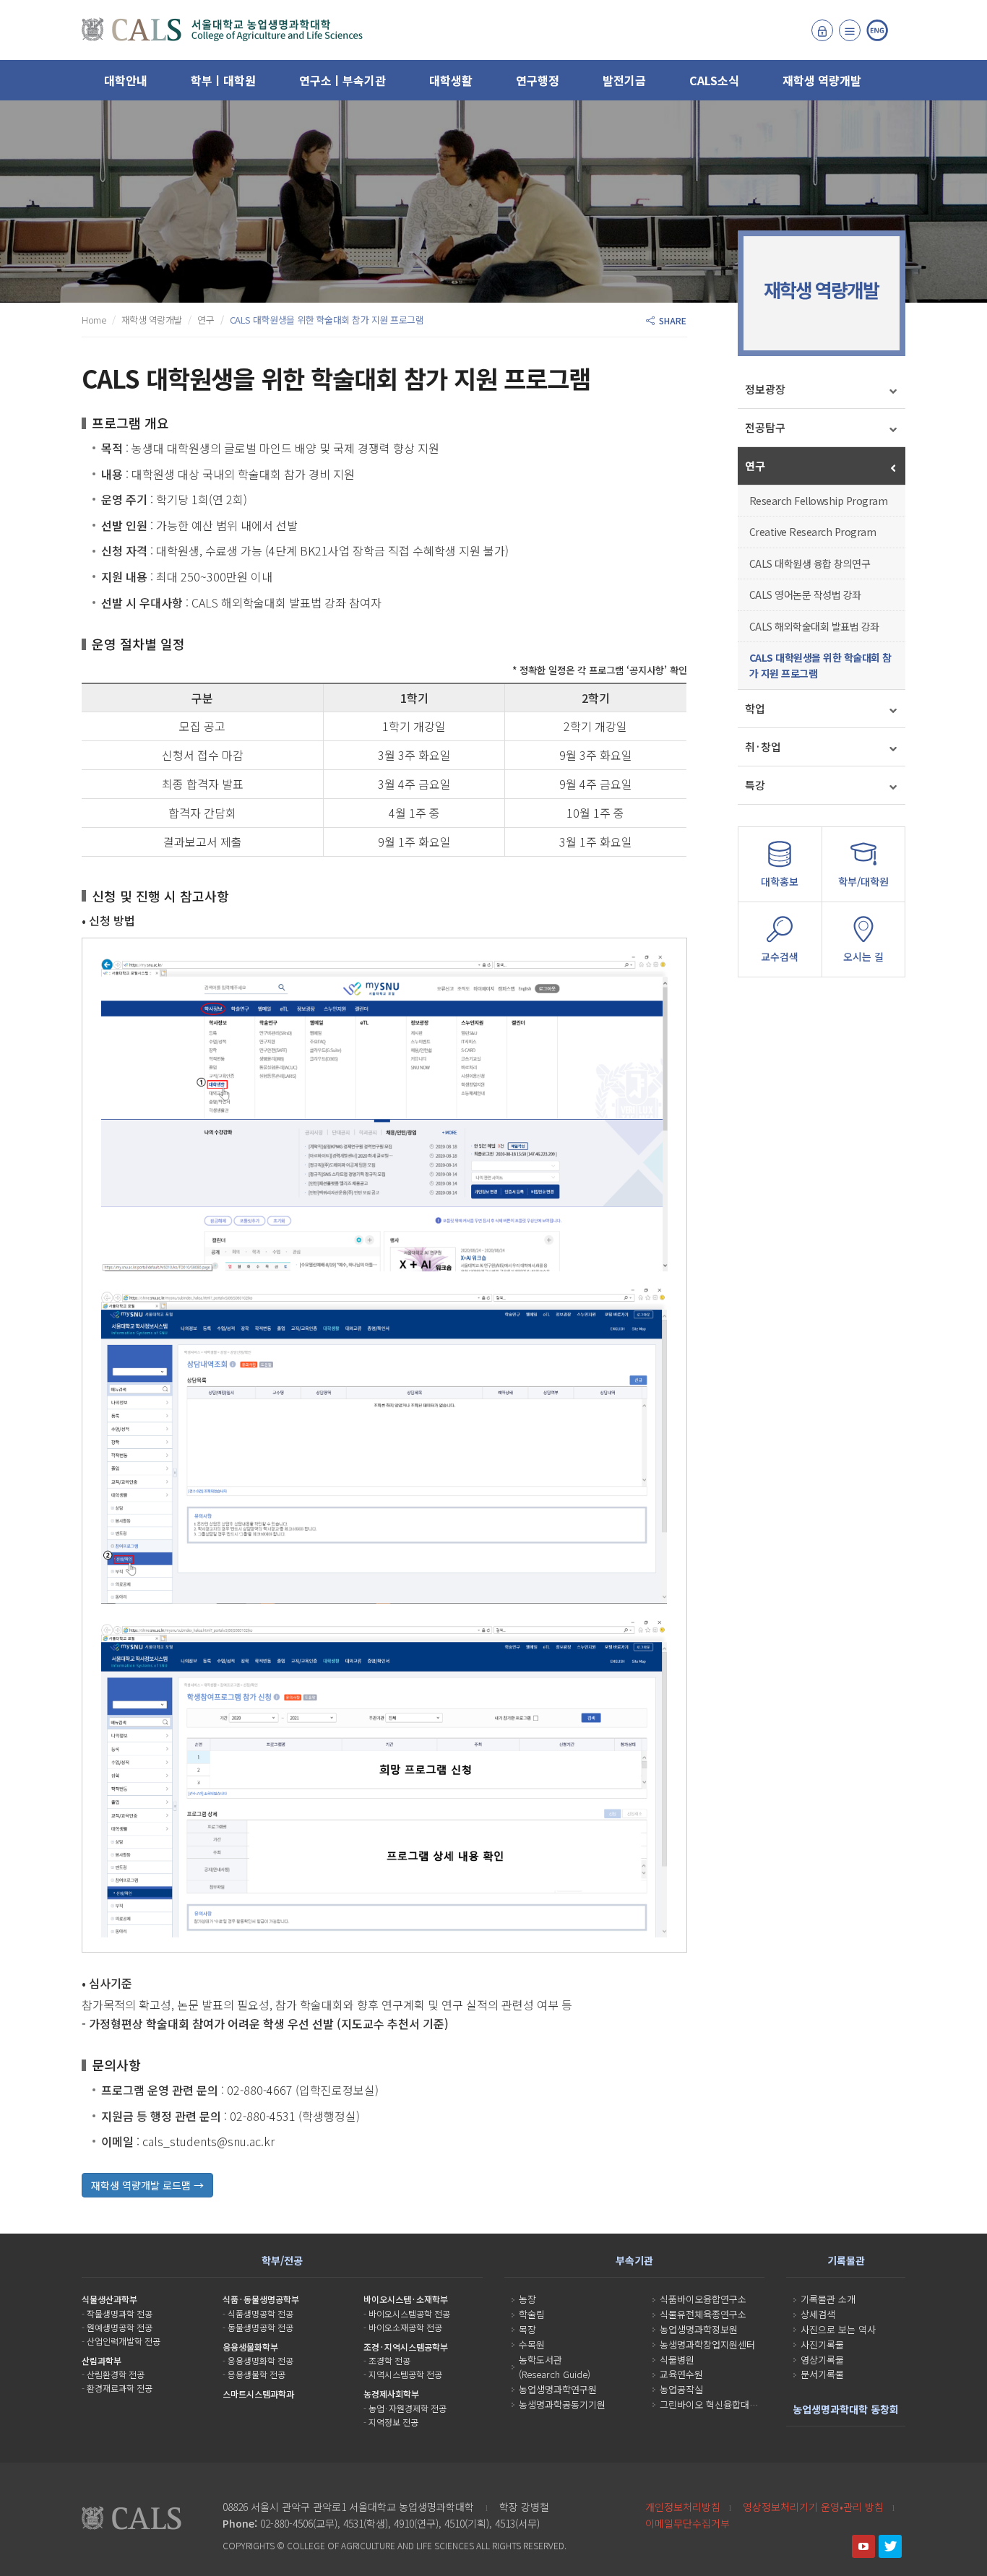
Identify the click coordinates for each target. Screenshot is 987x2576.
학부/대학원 (863, 881)
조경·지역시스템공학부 (406, 2347)
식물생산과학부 (109, 2299)
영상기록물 (822, 2360)
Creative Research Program (813, 532)
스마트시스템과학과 (258, 2394)
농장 (527, 2299)
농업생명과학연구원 (558, 2389)
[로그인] (822, 30)
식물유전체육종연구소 (703, 2314)
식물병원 (677, 2360)
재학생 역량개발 (822, 80)
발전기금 (624, 80)
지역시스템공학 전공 (405, 2374)
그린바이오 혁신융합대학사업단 (722, 2404)
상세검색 (818, 2314)
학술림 (532, 2314)
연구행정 (538, 80)
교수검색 (780, 956)
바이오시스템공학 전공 (409, 2313)
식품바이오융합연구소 (703, 2299)
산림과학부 (102, 2360)
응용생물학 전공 (257, 2374)
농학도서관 (540, 2360)
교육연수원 (681, 2374)
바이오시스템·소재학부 (406, 2299)
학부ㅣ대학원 (223, 80)
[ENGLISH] (877, 30)
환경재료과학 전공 (120, 2388)
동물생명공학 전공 (260, 2327)
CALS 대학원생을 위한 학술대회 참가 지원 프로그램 (820, 665)
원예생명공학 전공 (120, 2327)
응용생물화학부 (250, 2347)
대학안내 (126, 80)
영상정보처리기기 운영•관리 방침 (813, 2507)
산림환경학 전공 (116, 2374)
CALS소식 (714, 80)
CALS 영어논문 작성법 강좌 (805, 595)
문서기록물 (822, 2374)
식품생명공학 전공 (260, 2313)
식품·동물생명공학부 (261, 2299)
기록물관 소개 (828, 2299)
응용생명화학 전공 (260, 2360)
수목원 (532, 2344)
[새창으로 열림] (863, 2546)
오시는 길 (863, 956)
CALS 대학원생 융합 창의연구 (810, 563)
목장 (527, 2329)
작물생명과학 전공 (120, 2313)
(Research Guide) (555, 2374)
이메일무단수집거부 (688, 2523)
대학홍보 (780, 881)
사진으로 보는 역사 (838, 2329)
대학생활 (451, 80)
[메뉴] (850, 30)
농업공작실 (681, 2389)
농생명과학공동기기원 (562, 2404)
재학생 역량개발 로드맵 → (147, 2185)
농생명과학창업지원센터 (707, 2344)
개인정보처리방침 (683, 2507)
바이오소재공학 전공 (405, 2327)
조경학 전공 (389, 2360)
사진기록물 (822, 2344)
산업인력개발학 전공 (124, 2341)
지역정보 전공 (393, 2422)
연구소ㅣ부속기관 (342, 80)
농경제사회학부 (391, 2394)
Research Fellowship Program (819, 501)
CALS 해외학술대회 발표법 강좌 (814, 626)
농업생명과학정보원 (699, 2329)
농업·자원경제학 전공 (408, 2408)
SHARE (671, 320)
